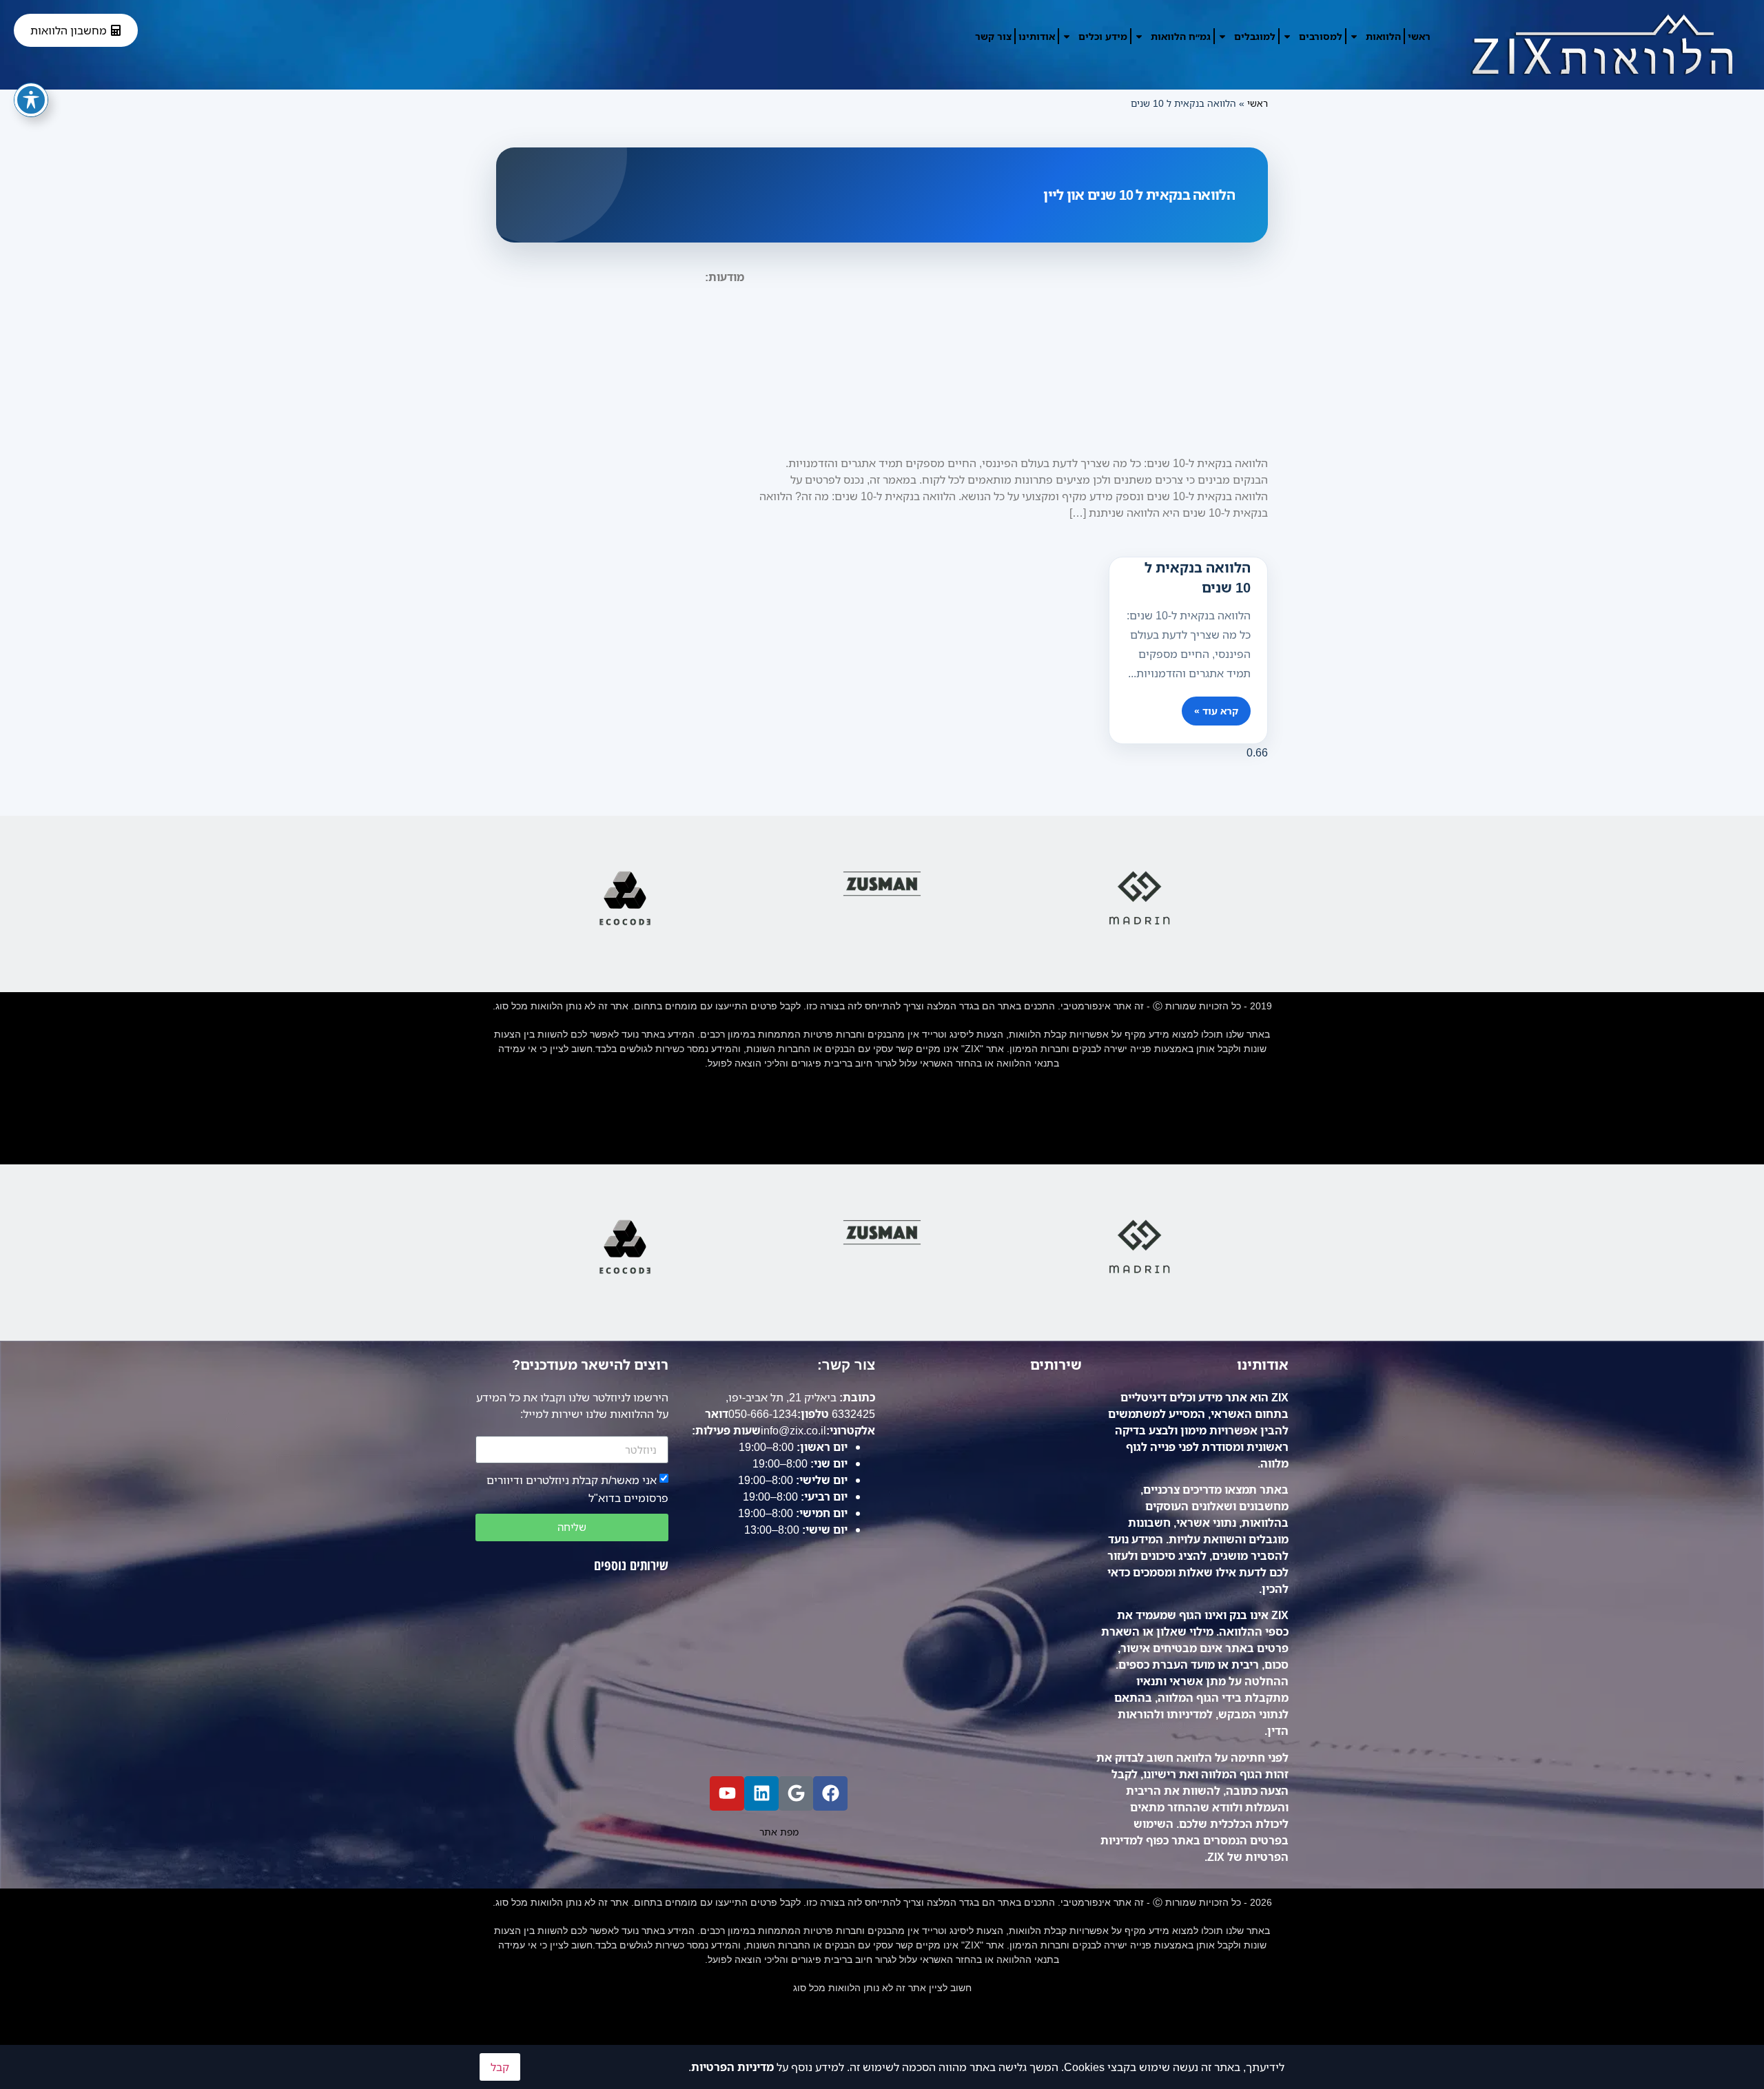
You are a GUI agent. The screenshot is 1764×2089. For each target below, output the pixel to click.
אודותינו (1037, 36)
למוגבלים (1255, 36)
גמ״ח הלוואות (1181, 36)
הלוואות (1383, 36)
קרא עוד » (1216, 711)
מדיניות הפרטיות (732, 2067)
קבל (500, 2067)
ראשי (1419, 36)
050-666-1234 (763, 1414)
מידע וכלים (1103, 36)
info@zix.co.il (793, 1430)
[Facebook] (830, 1793)
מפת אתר (882, 1150)
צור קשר (993, 36)
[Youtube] (727, 1793)
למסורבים (1321, 36)
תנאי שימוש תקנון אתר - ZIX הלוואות (882, 1092)
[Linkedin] (761, 1793)
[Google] (796, 1793)
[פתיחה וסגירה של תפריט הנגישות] (31, 100)
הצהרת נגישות (882, 1121)
